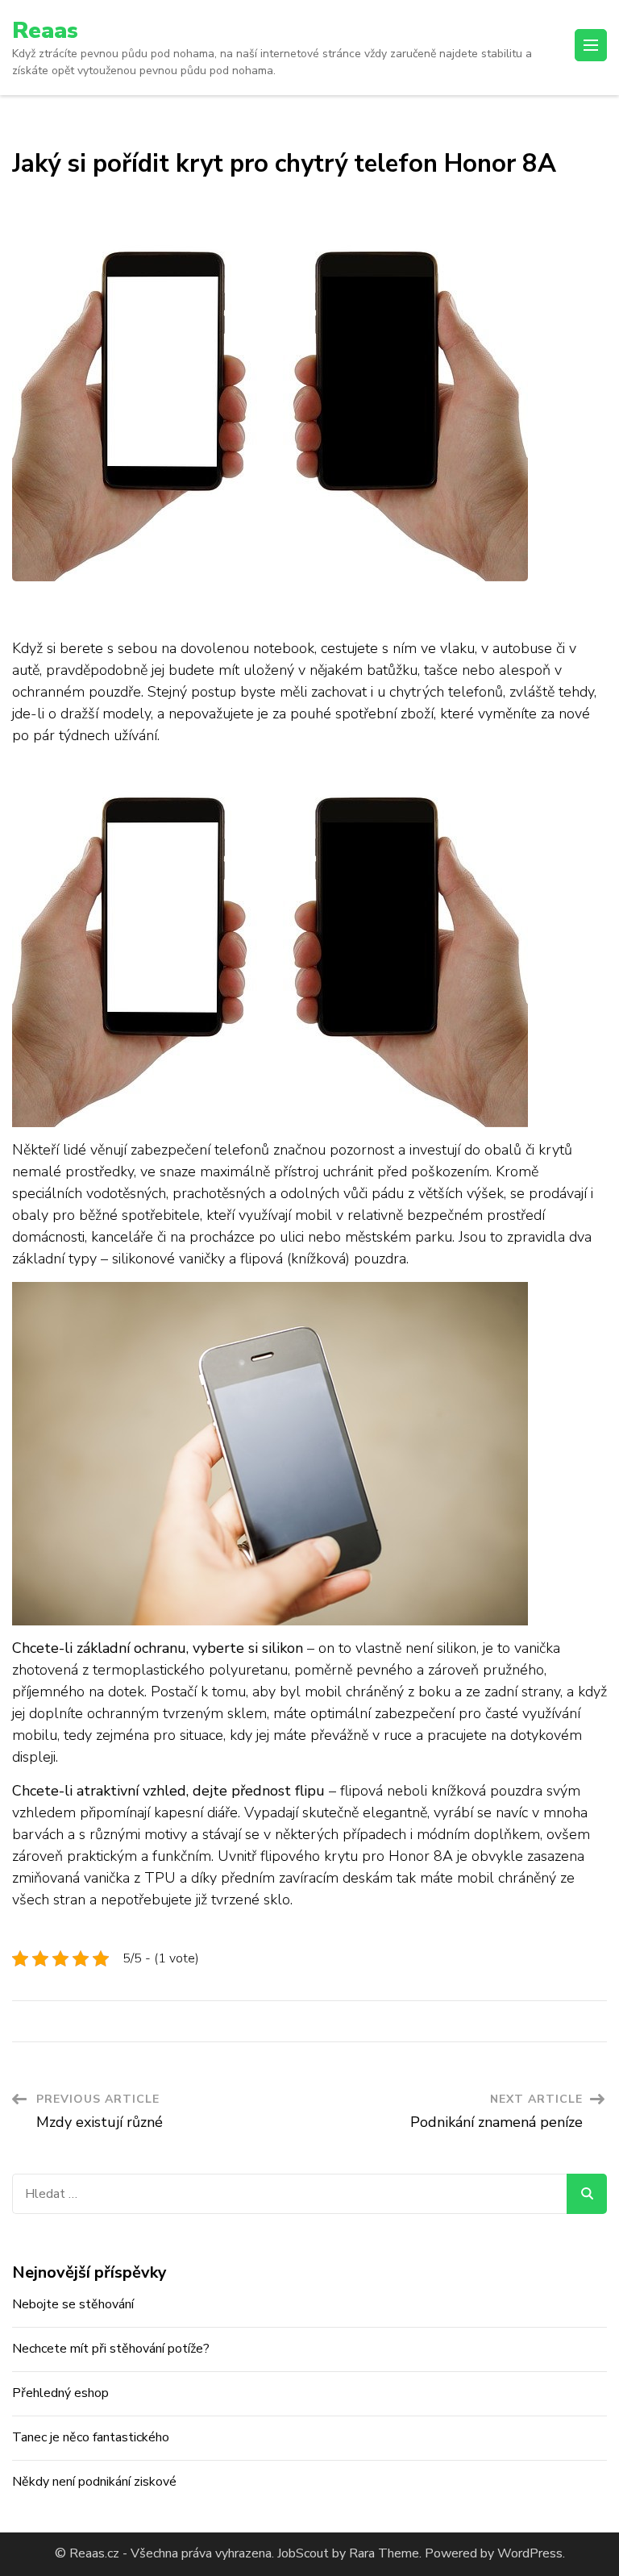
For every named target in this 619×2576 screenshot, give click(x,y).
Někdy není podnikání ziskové (94, 2482)
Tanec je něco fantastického (91, 2437)
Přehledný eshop (60, 2393)
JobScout (301, 2553)
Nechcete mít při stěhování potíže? (111, 2349)
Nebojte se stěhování (73, 2304)
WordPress (530, 2553)
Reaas (45, 31)
